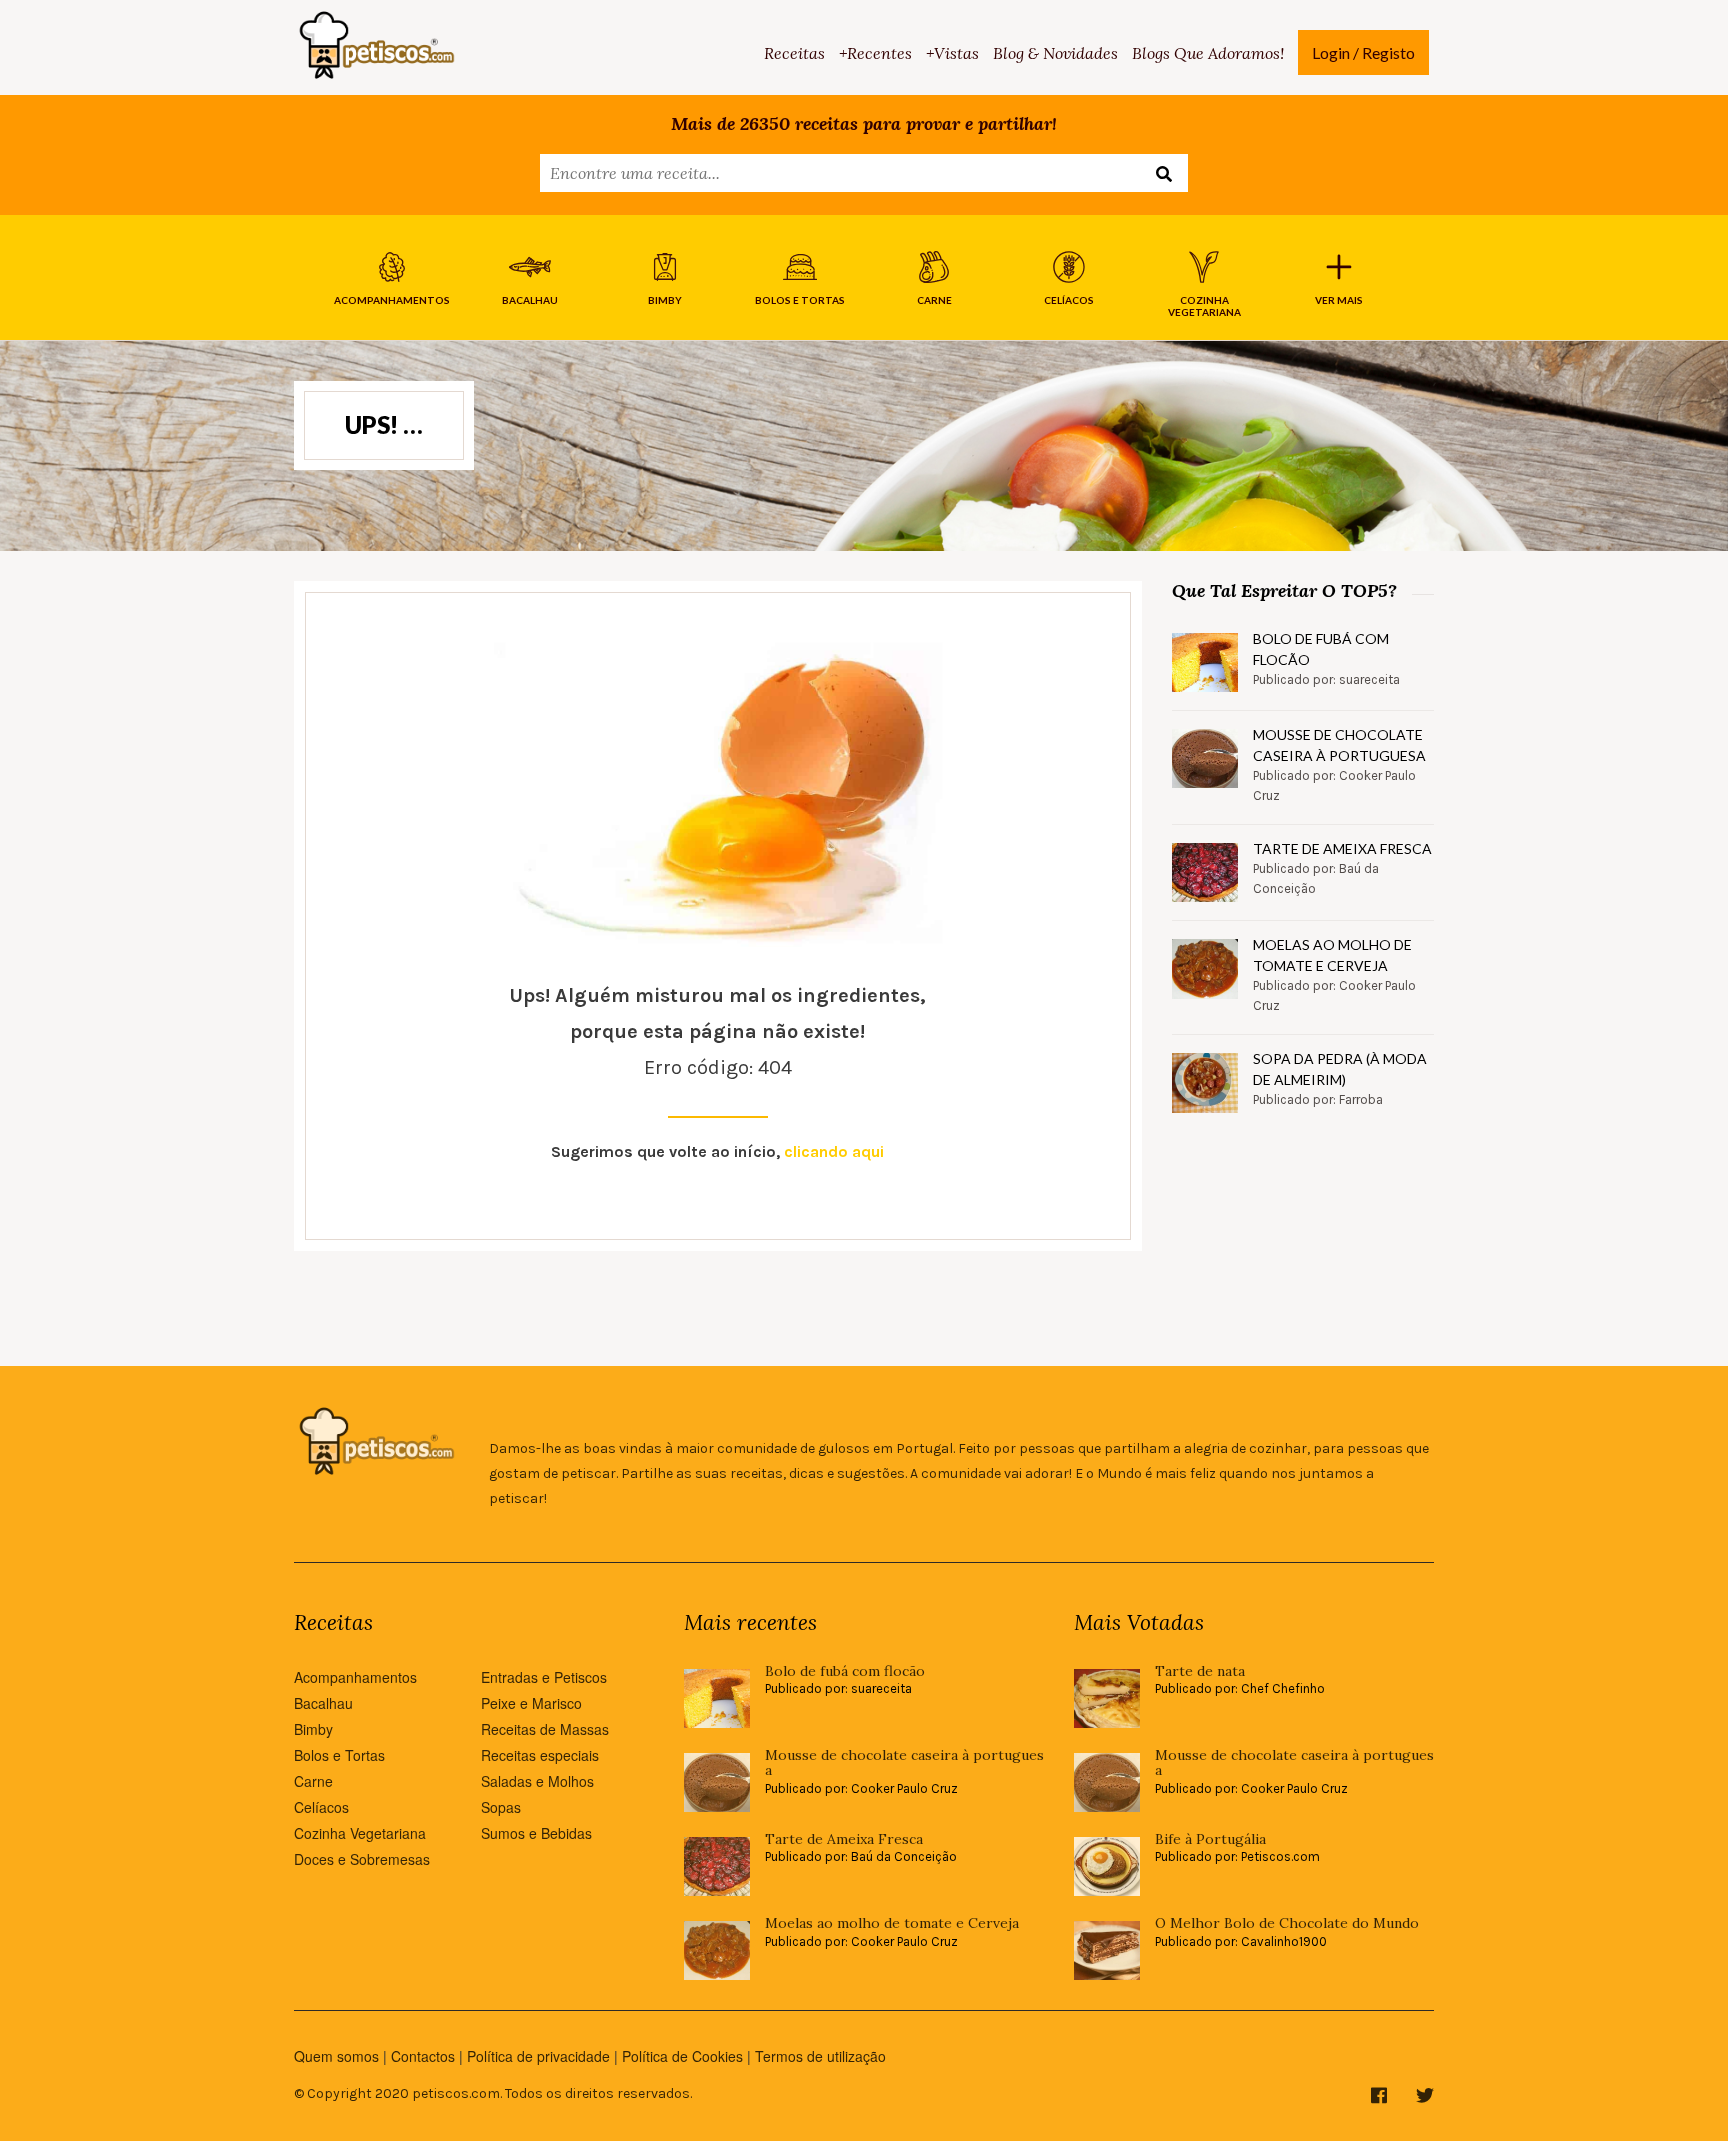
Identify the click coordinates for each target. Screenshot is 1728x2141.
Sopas (501, 1807)
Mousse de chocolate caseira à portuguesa (1339, 745)
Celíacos (321, 1807)
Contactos (423, 2056)
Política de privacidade (538, 2056)
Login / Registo (1363, 52)
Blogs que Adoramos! (1208, 53)
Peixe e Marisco (531, 1703)
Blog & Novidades (1055, 53)
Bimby (313, 1729)
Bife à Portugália (1210, 1839)
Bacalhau (323, 1703)
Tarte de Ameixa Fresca (1342, 848)
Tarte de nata (1200, 1671)
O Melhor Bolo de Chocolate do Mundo (1287, 1923)
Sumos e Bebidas (536, 1833)
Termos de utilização (820, 2056)
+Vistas (952, 53)
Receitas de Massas (545, 1729)
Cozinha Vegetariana (360, 1833)
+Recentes (875, 53)
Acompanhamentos (355, 1677)
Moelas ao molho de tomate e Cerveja (1332, 955)
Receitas (794, 53)
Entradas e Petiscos (544, 1677)
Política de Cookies (682, 2056)
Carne (313, 1781)
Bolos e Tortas (339, 1755)
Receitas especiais (540, 1755)
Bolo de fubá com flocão (1321, 649)
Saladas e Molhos (537, 1781)
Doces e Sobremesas (362, 1859)
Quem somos (336, 2056)
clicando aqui (834, 1151)
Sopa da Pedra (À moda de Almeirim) (1340, 1069)
